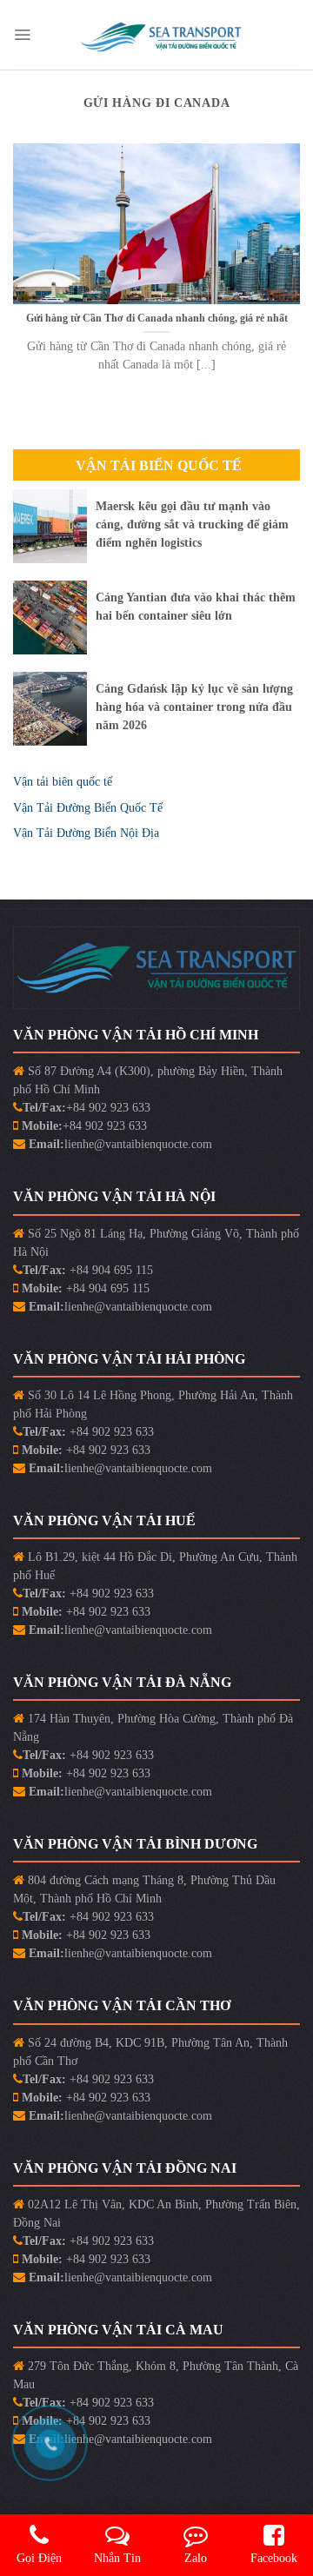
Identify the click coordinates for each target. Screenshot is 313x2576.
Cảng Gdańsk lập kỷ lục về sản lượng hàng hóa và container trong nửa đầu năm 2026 (194, 707)
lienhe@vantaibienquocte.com (138, 1144)
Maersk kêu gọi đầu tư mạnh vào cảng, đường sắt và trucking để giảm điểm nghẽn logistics (192, 524)
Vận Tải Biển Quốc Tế (159, 465)
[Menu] (22, 35)
